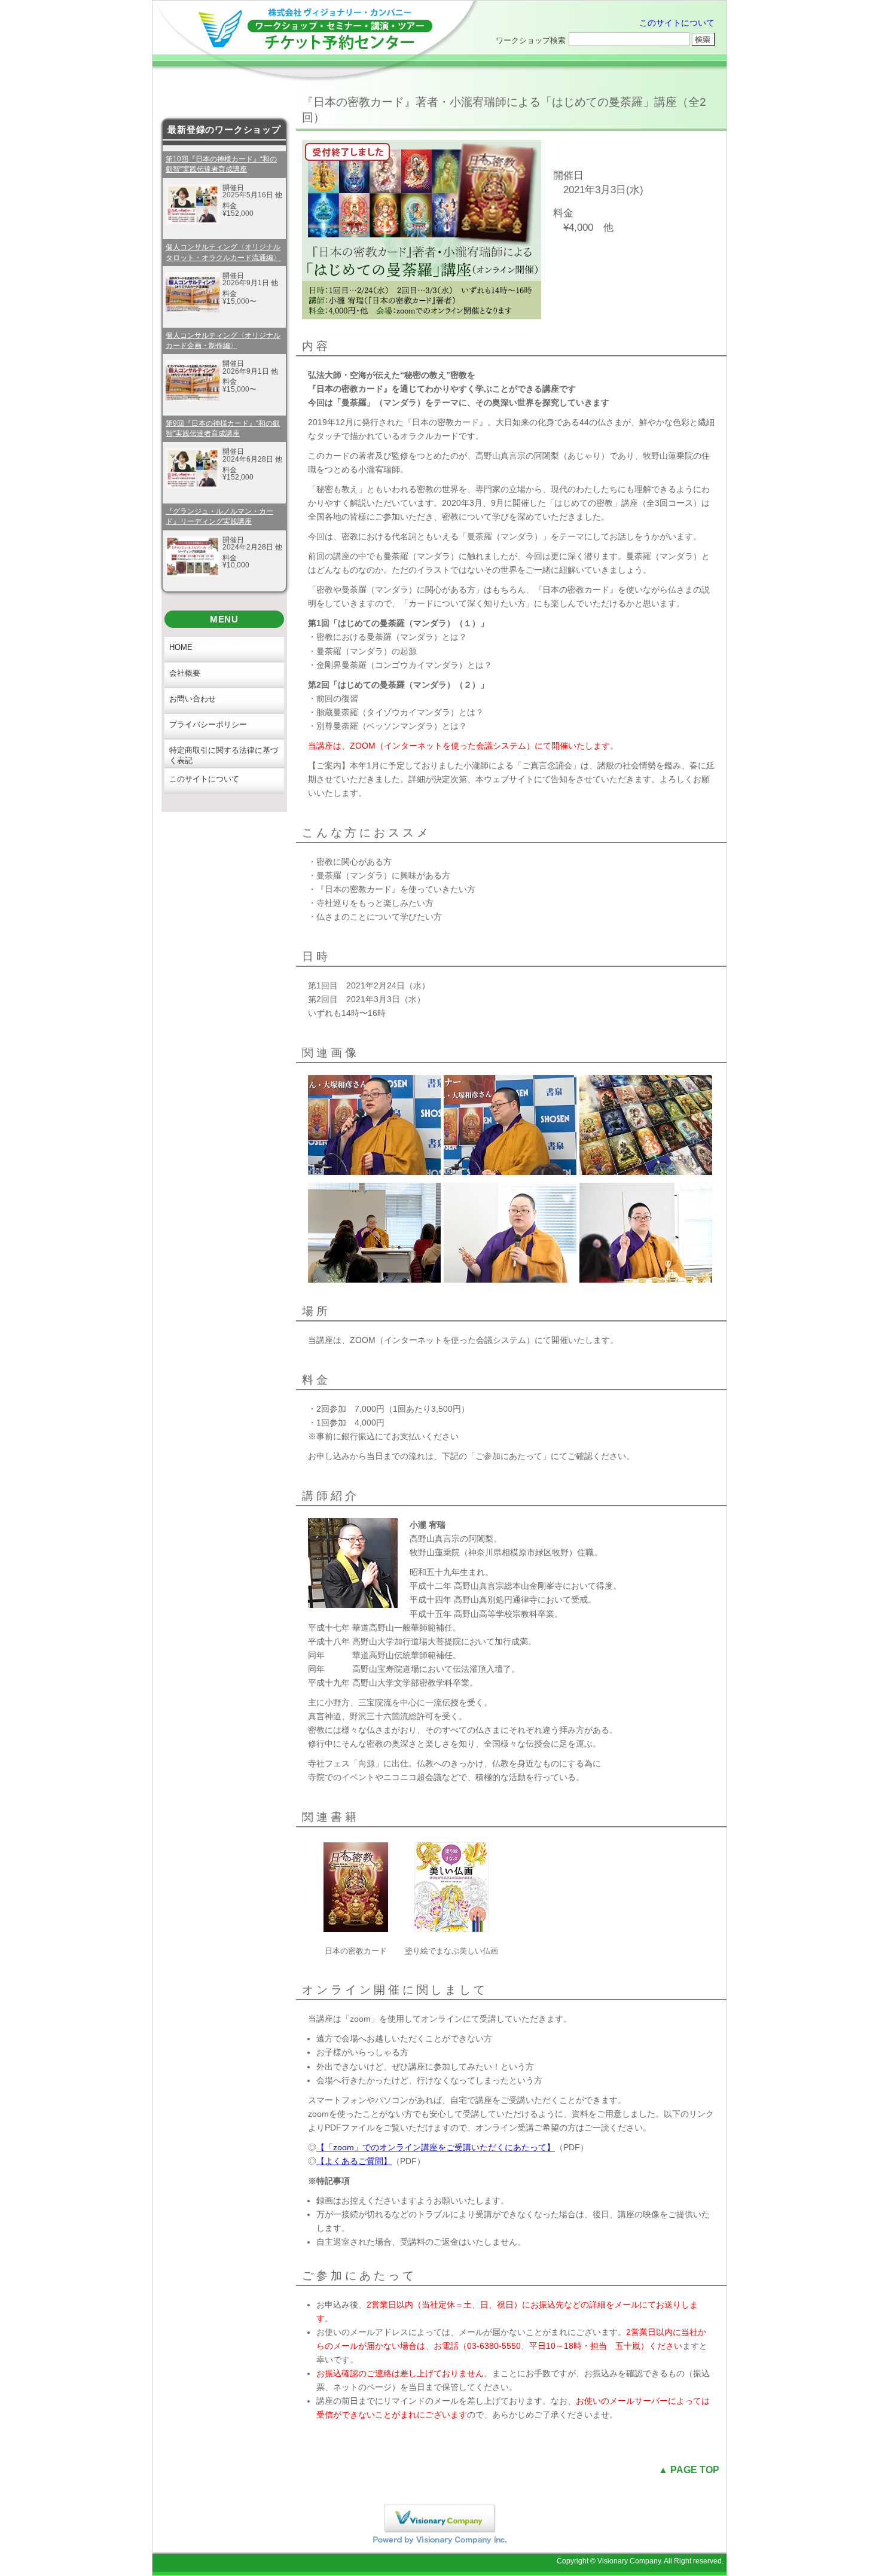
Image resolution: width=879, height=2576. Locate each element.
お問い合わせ (193, 699)
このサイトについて (677, 23)
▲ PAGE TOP (689, 2470)
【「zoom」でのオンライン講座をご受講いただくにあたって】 (436, 2147)
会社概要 (185, 673)
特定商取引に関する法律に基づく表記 (224, 755)
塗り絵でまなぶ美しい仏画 (451, 1951)
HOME (181, 647)
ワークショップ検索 (531, 40)
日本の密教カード (356, 1951)
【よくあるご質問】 (354, 2161)
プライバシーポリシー (208, 724)
